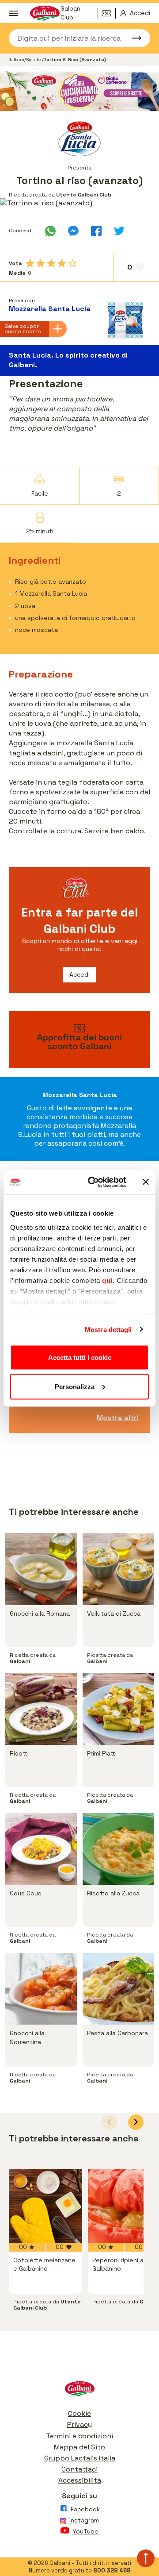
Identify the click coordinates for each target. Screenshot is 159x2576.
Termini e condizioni (79, 2436)
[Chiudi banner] (146, 1182)
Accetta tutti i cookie (80, 1357)
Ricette (34, 60)
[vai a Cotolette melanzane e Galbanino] (45, 2206)
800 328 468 (112, 2570)
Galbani (17, 60)
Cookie (79, 2413)
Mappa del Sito (79, 2447)
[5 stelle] (72, 263)
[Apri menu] (13, 13)
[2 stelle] (41, 263)
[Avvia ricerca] (132, 38)
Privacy (79, 2424)
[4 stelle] (62, 263)
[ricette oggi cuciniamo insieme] (79, 91)
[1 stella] (30, 263)
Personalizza (75, 1386)
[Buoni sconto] (109, 13)
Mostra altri (118, 1418)
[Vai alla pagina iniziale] (79, 2391)
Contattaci (79, 2469)
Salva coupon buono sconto (23, 329)
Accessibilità (80, 2480)
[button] (136, 2122)
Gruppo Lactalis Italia (80, 2458)
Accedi (79, 974)
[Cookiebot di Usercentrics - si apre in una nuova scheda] (93, 1182)
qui (107, 1280)
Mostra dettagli (108, 1329)
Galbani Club (71, 13)
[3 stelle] (51, 263)
